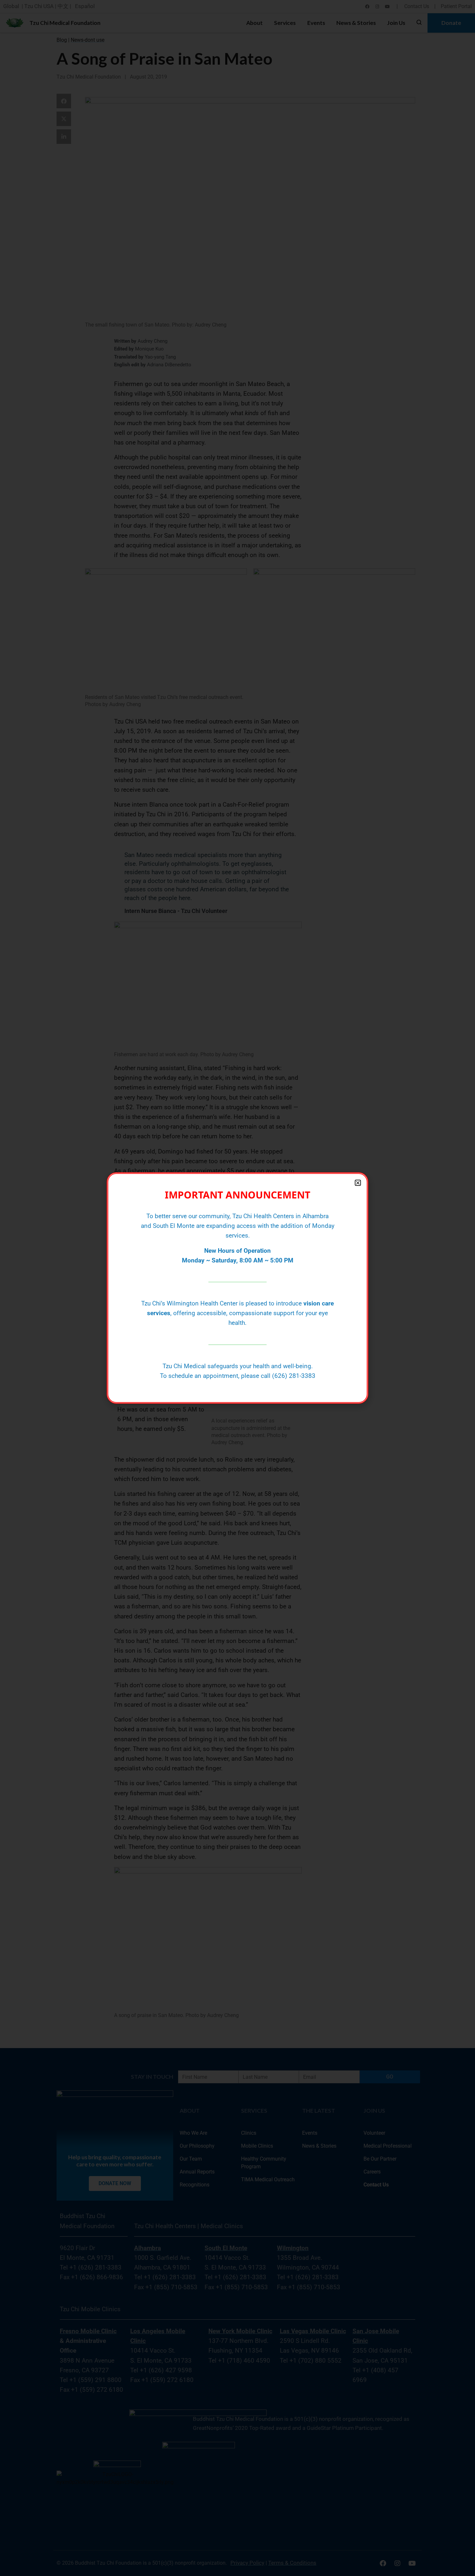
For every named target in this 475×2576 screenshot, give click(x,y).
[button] (358, 1183)
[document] (238, 1288)
